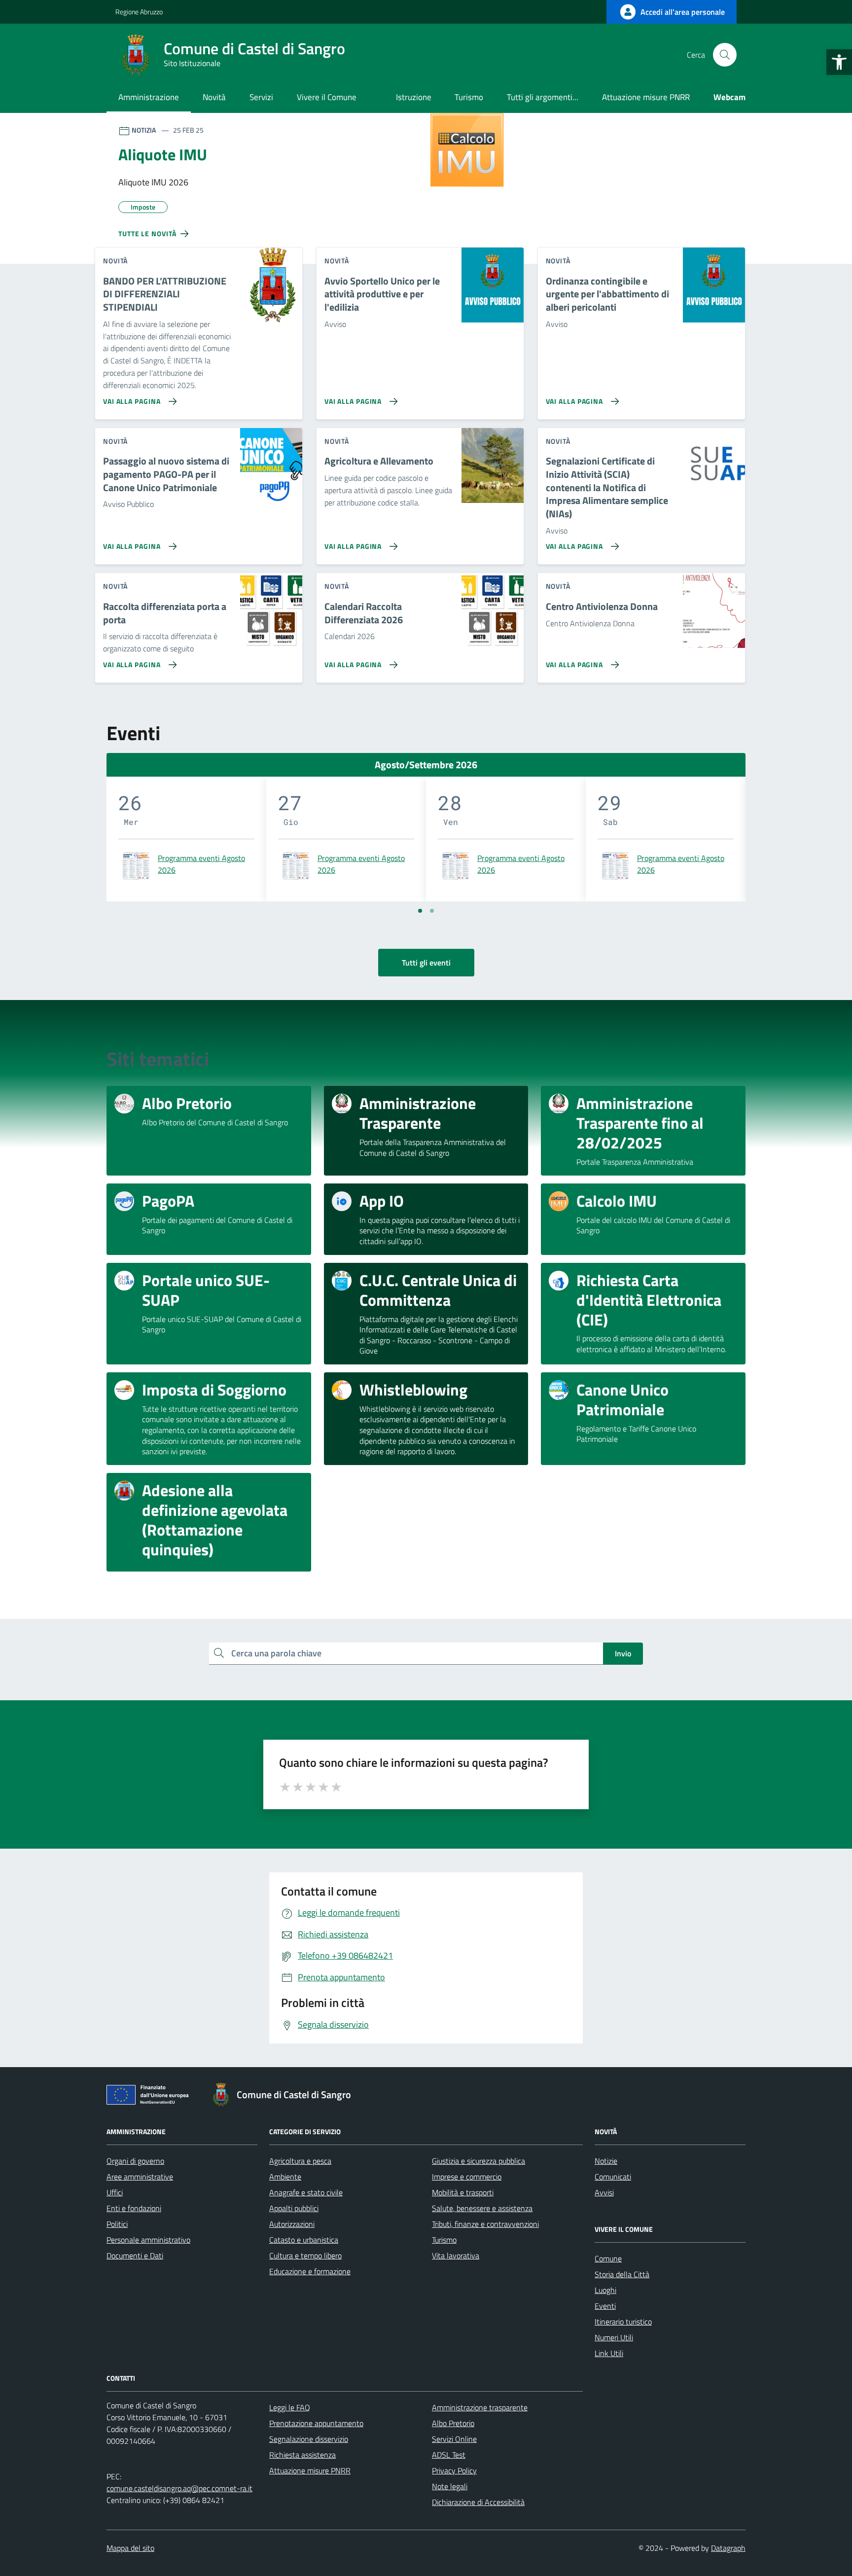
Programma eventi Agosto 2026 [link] (201, 864)
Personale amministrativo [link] (148, 2240)
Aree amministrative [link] (140, 2177)
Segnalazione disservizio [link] (309, 2439)
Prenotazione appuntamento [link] (316, 2423)
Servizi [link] (261, 97)
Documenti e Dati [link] (135, 2255)
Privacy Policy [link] (454, 2470)
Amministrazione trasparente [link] (480, 2407)
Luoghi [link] (605, 2290)
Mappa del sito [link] (130, 2548)
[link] (839, 62)
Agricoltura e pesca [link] (300, 2161)
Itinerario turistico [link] (623, 2322)
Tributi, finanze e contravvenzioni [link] (485, 2224)
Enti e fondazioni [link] (134, 2208)
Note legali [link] (450, 2486)
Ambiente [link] (285, 2177)
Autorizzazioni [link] (292, 2224)
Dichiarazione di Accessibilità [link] (478, 2502)
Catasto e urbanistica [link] (304, 2240)
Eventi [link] (605, 2306)
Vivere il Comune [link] (327, 97)
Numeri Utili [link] (614, 2337)
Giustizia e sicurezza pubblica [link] (479, 2161)
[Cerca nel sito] (725, 55)
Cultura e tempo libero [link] (305, 2255)
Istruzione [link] (414, 97)
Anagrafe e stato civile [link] (306, 2192)
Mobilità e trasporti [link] (463, 2192)
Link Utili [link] (609, 2353)
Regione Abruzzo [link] (139, 12)
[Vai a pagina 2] (432, 911)
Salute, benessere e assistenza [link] (482, 2208)
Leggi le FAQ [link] (290, 2407)
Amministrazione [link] (149, 97)
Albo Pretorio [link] (453, 2423)
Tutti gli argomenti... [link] (543, 97)
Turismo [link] (469, 97)
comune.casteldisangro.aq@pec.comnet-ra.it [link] (179, 2488)
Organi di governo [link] (135, 2161)
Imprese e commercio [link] (467, 2177)
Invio (623, 1653)
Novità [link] (214, 97)
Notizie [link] (606, 2161)
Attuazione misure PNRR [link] (646, 97)
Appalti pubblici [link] (294, 2208)
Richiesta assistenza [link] (302, 2455)
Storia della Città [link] (622, 2274)
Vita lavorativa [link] (456, 2255)
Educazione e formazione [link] (310, 2271)
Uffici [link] (115, 2192)
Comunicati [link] (613, 2177)
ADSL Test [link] (449, 2455)
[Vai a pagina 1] (420, 911)
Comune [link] (608, 2258)
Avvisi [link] (604, 2192)
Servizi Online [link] (454, 2439)
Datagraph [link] (728, 2548)
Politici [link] (117, 2224)
